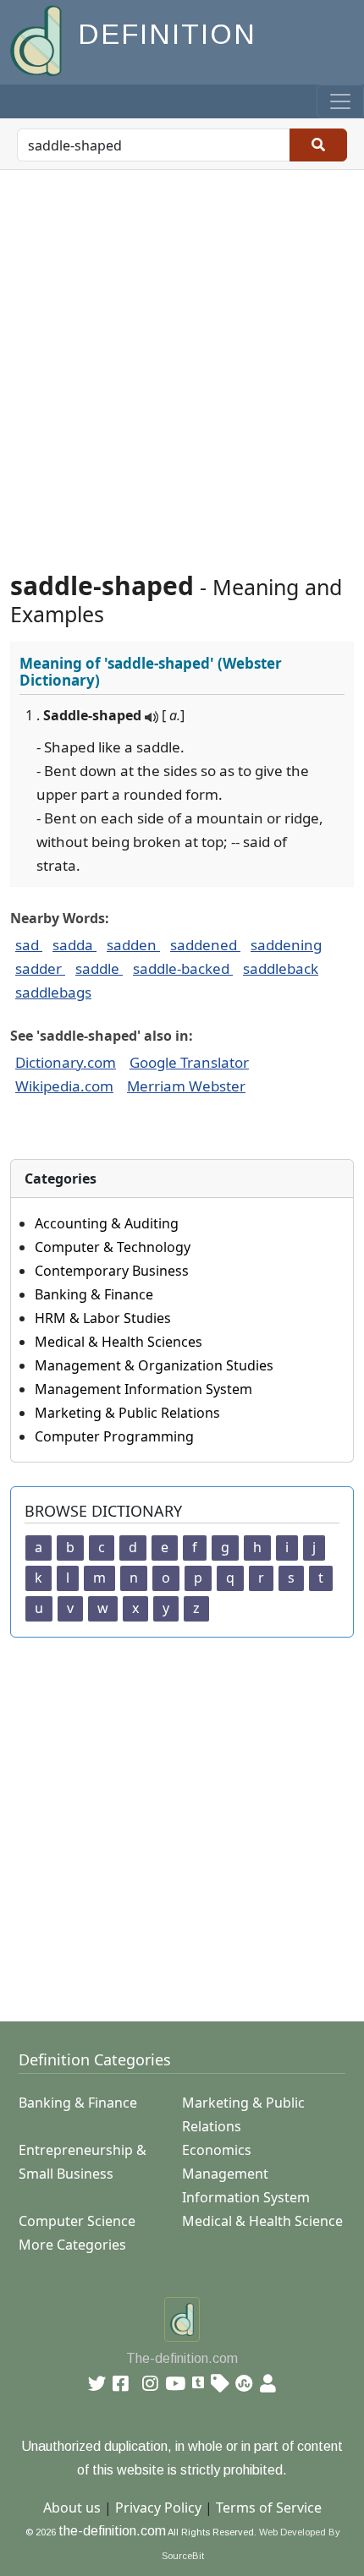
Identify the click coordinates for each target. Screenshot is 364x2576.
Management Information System (143, 1389)
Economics (217, 2150)
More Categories (72, 2245)
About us (72, 2508)
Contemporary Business (112, 1271)
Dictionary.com (66, 1062)
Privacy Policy (158, 2508)
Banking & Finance (94, 1294)
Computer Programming (114, 1436)
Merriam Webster (186, 1086)
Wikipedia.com (64, 1086)
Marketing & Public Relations (127, 1413)
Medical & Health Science (262, 2221)
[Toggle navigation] (340, 101)
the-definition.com (112, 2531)
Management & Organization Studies (154, 1365)
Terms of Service (269, 2508)
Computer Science (77, 2221)
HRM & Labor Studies (103, 1318)
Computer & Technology (113, 1247)
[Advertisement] (182, 360)
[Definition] (38, 39)
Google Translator (189, 1062)
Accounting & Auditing (107, 1223)
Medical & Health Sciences (119, 1342)
